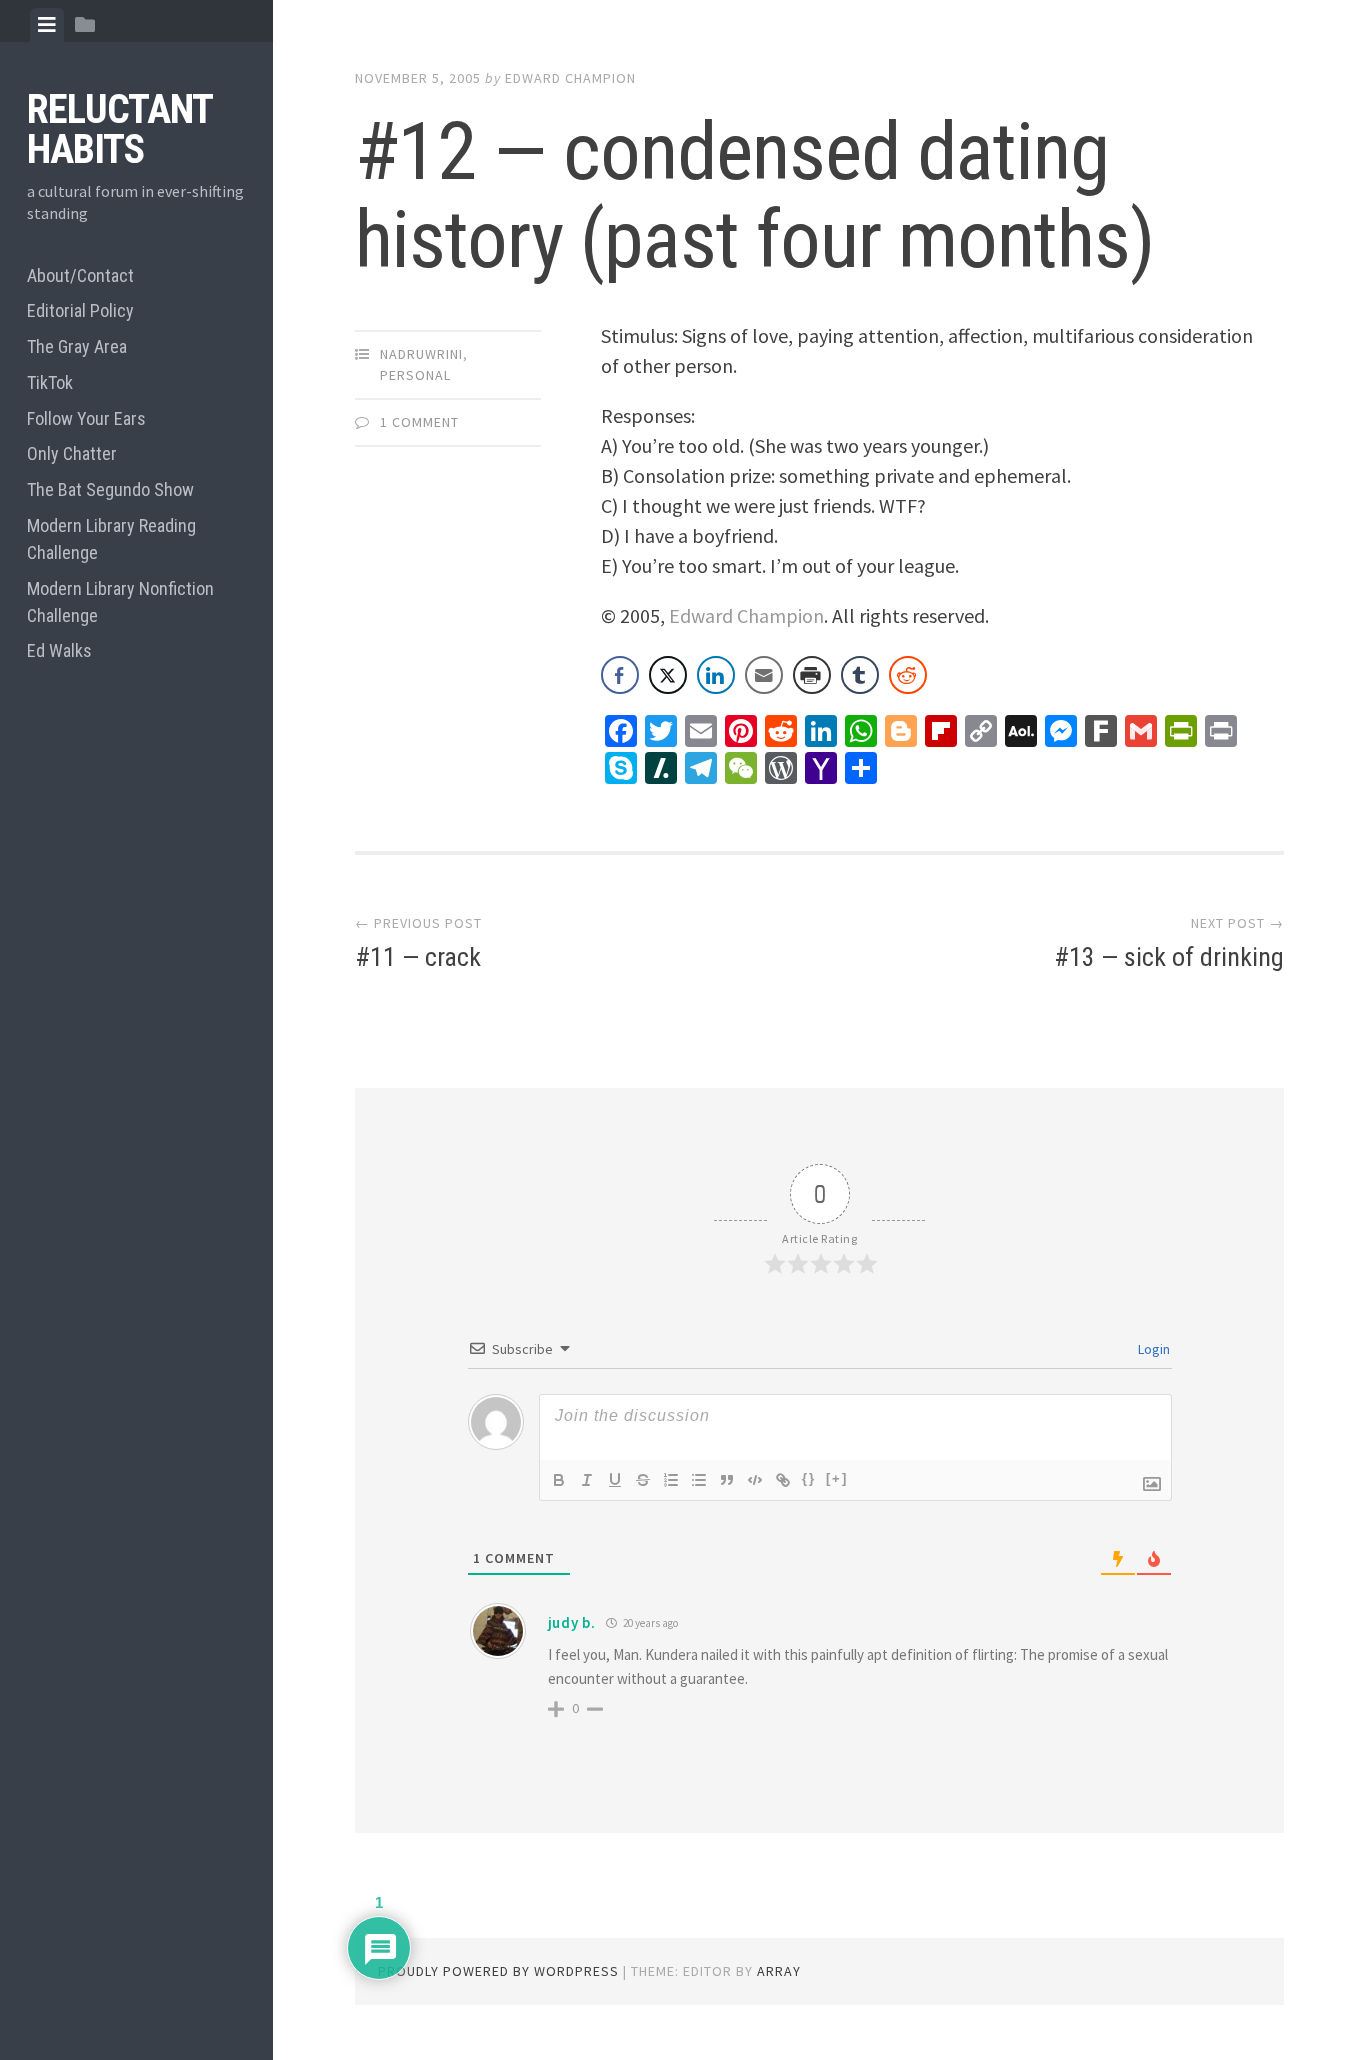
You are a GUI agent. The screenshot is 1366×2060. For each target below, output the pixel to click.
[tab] (47, 25)
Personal (415, 375)
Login (1152, 1349)
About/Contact (80, 275)
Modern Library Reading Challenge (111, 539)
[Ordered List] (671, 1480)
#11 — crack (418, 957)
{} (809, 1478)
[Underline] (615, 1480)
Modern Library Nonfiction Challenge (120, 602)
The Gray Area (77, 346)
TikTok (50, 382)
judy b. (572, 1622)
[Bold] (559, 1480)
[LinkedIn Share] (716, 675)
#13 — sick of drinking (1169, 957)
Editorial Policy (80, 310)
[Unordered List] (699, 1480)
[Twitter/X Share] (668, 675)
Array (779, 1971)
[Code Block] (755, 1480)
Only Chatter (72, 453)
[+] (837, 1478)
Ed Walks (59, 650)
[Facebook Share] (620, 675)
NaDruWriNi (421, 354)
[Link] (783, 1480)
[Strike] (643, 1480)
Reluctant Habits (119, 129)
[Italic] (587, 1480)
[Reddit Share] (908, 675)
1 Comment (419, 422)
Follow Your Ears (86, 418)
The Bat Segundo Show (110, 489)
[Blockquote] (727, 1480)
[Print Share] (812, 675)
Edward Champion (570, 78)
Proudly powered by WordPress (498, 1971)
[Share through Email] (764, 675)
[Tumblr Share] (860, 675)
